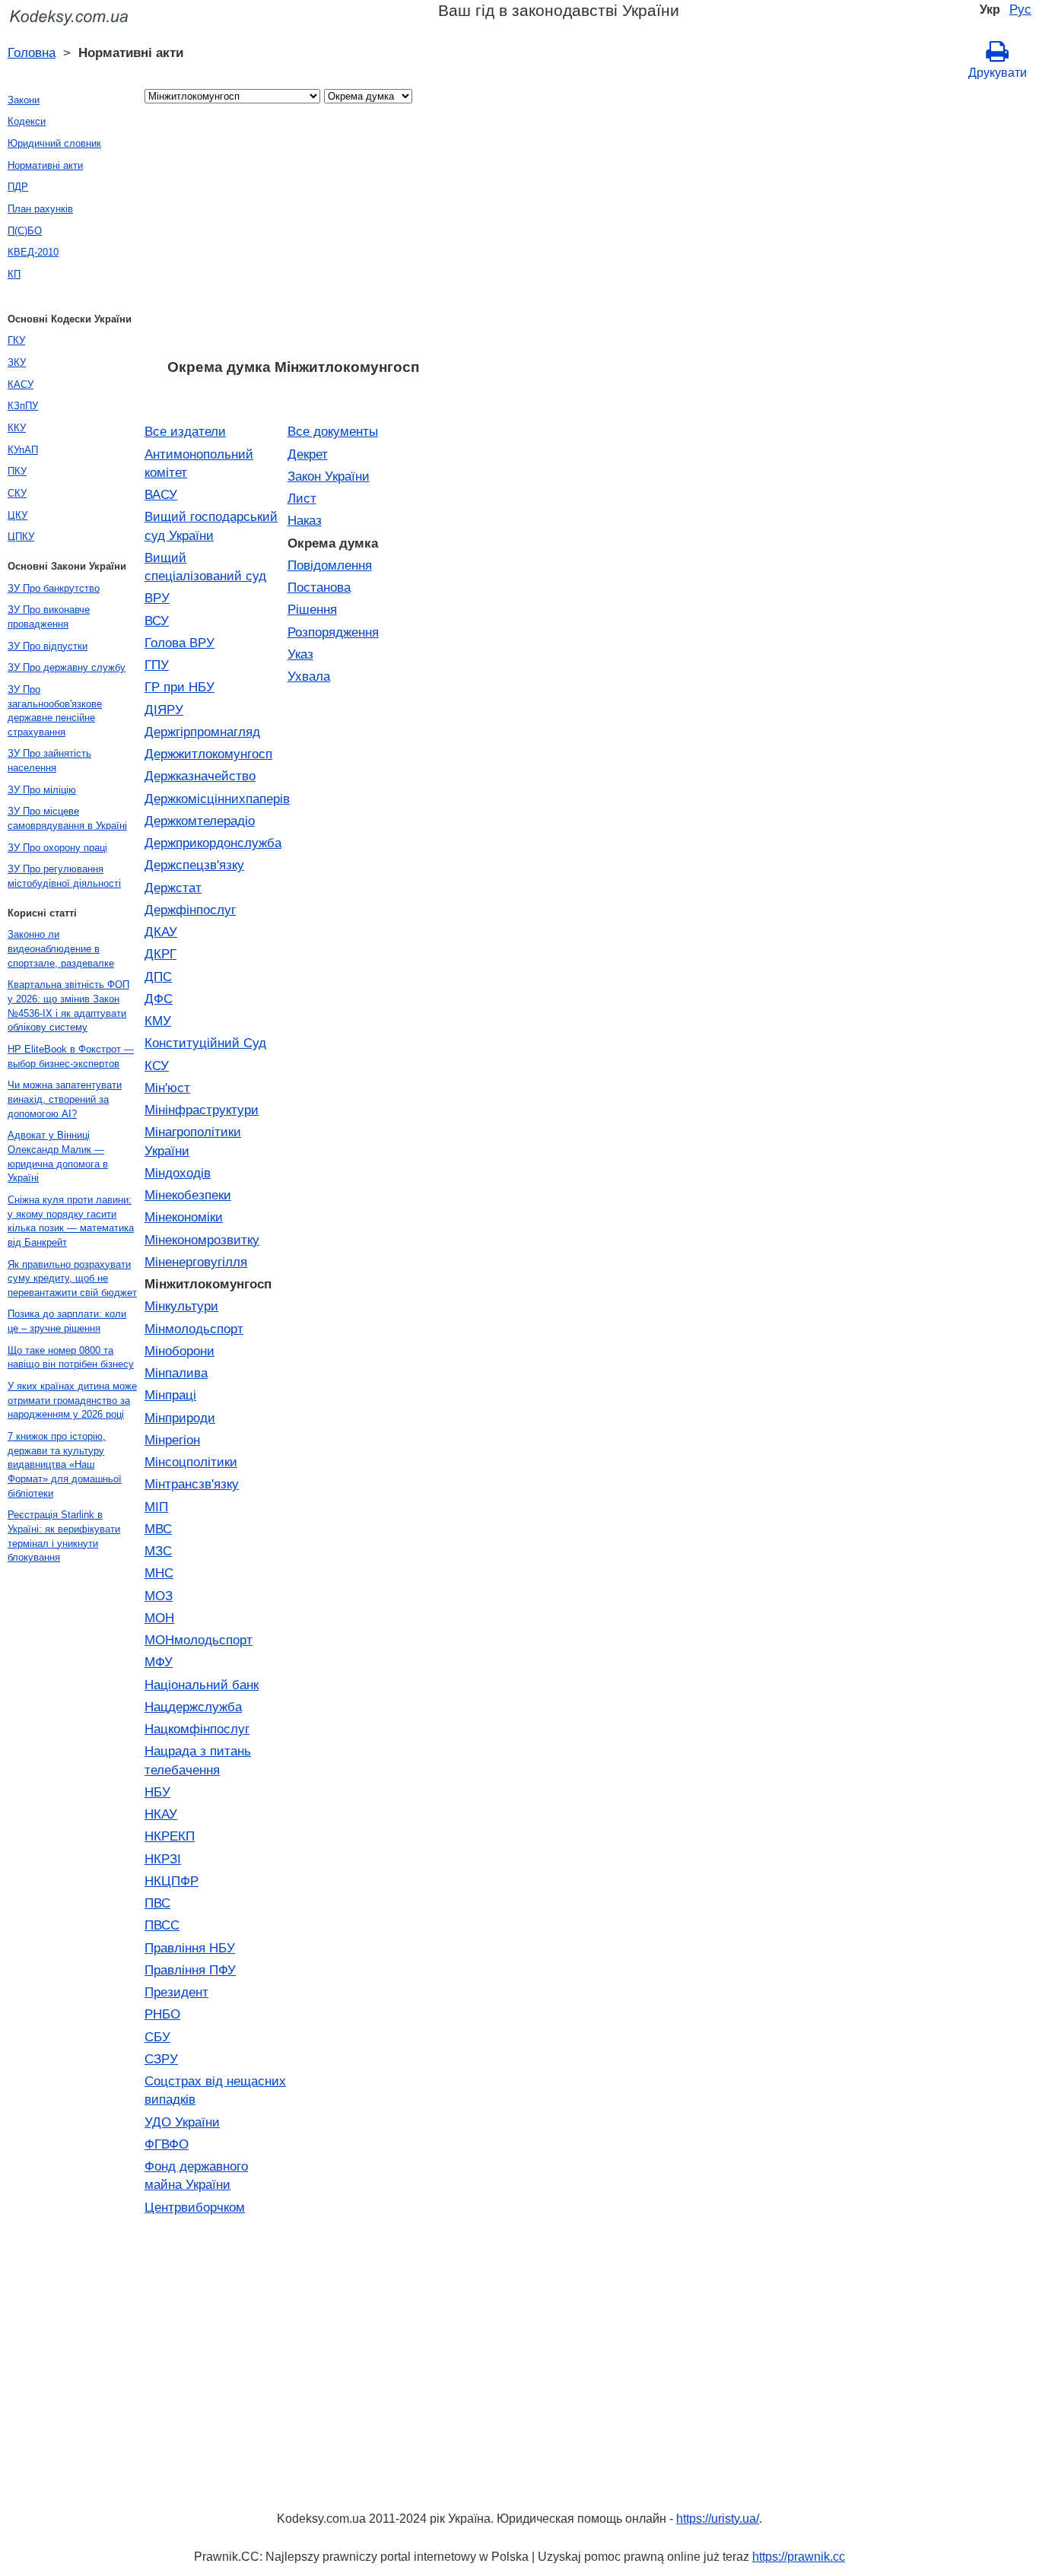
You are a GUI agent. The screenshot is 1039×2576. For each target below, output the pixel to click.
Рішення (312, 609)
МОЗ (159, 1596)
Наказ (305, 520)
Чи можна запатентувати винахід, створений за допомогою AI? (65, 1099)
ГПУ (157, 665)
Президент (176, 1992)
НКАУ (161, 1814)
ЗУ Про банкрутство (54, 588)
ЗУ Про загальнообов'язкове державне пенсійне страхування (55, 711)
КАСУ (21, 384)
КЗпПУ (23, 406)
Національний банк (202, 1685)
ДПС (158, 977)
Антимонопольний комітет (199, 463)
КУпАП (23, 450)
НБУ (157, 1792)
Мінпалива (176, 1373)
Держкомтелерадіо (200, 821)
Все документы (333, 431)
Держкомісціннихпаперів (216, 799)
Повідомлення (330, 565)
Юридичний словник (54, 143)
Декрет (308, 454)
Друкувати (998, 73)
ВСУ (157, 621)
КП (14, 274)
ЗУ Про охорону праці (57, 848)
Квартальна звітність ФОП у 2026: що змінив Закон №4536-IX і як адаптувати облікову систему (68, 1006)
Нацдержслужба (193, 1707)
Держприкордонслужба (213, 843)
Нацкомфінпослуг (197, 1729)
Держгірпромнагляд (202, 732)
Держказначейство (200, 776)
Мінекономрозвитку (202, 1240)
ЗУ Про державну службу (67, 667)
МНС (159, 1573)
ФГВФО (167, 2144)
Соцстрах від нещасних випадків (215, 2090)
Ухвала (309, 676)
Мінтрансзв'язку (192, 1484)
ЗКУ (17, 362)
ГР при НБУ (180, 687)
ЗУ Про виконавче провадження (49, 617)
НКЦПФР (172, 1881)
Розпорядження (333, 632)
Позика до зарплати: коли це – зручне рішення (67, 1321)
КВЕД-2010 (33, 252)
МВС (158, 1529)
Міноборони (180, 1351)
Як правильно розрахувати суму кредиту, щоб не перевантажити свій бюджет (72, 1278)
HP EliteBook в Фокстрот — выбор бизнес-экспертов (71, 1056)
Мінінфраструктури (202, 1110)
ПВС (157, 1903)
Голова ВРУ (180, 643)
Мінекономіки (184, 1217)
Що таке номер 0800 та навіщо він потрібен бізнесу (71, 1358)
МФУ (159, 1662)
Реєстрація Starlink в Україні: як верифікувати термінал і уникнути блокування (64, 1536)
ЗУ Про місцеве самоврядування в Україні (67, 818)
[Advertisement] (293, 236)
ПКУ (17, 471)
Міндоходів (178, 1173)
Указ (300, 654)
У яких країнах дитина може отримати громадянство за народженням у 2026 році (72, 1400)
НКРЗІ (163, 1859)
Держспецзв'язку (194, 865)
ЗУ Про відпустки (48, 646)
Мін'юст (167, 1088)
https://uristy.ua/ (718, 2519)
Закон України (329, 476)
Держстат (173, 888)
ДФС (159, 999)
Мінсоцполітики (191, 1462)
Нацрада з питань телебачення (198, 1760)
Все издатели (185, 431)
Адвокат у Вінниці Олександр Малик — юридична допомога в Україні (58, 1156)
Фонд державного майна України (196, 2175)
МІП (156, 1507)
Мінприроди (180, 1418)
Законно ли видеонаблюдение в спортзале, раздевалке (61, 948)
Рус (1020, 9)
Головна (32, 52)
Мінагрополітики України (193, 1141)
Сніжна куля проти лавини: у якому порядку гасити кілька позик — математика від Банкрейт (71, 1221)
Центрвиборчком (195, 2207)
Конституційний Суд (205, 1043)
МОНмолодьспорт (199, 1640)
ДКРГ (160, 954)
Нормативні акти (45, 165)
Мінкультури (181, 1306)
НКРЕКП (170, 1836)
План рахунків (40, 209)
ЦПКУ (21, 537)
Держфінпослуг (190, 910)
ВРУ (157, 598)
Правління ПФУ (190, 1970)
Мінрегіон (172, 1440)
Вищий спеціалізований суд (205, 567)
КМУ (158, 1021)
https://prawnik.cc (799, 2557)
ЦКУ (17, 515)
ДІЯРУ (164, 710)
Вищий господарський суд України (211, 526)
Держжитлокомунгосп (208, 754)
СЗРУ (161, 2059)
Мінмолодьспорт (194, 1329)
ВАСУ (161, 494)
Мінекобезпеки (188, 1195)
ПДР (18, 187)
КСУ (157, 1066)
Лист (302, 498)
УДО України (182, 2122)
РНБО (162, 2014)
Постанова (319, 587)
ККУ (17, 428)
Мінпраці (170, 1395)
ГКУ (16, 340)
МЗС (158, 1551)
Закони (24, 100)
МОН (159, 1618)
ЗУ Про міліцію (42, 790)
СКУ (17, 493)
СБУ (157, 2037)
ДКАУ (161, 932)
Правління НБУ (190, 1948)
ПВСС (162, 1925)
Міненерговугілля (196, 1262)
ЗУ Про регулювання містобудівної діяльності (64, 876)
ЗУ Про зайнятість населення (49, 761)
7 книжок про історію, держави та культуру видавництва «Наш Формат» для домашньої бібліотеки (65, 1465)
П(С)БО (25, 231)
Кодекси (27, 121)
